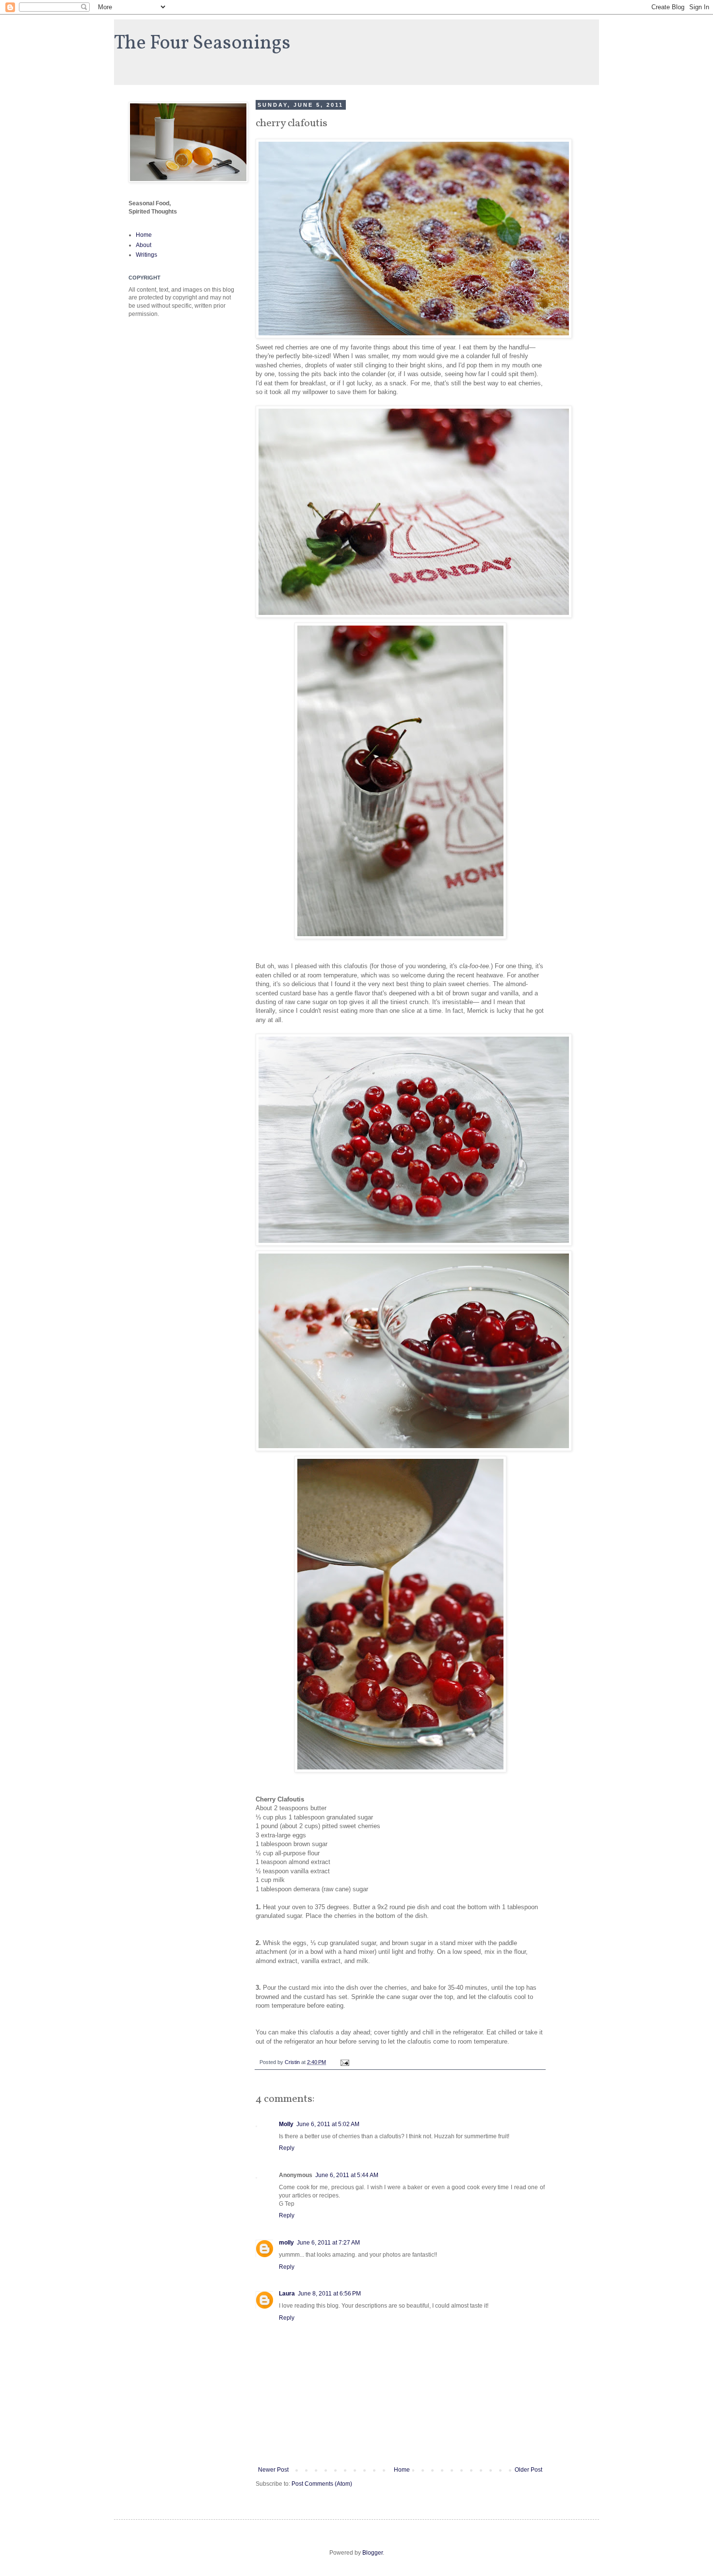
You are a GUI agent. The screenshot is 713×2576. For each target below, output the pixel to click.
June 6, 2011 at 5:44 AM (347, 2175)
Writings (146, 255)
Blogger (373, 2553)
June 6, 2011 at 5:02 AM (328, 2124)
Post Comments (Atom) (322, 2484)
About (144, 245)
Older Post (528, 2470)
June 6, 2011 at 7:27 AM (328, 2243)
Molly (286, 2124)
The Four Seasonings (202, 44)
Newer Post (273, 2470)
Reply (287, 2148)
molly (286, 2243)
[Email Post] (344, 2062)
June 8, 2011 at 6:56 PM (329, 2294)
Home (402, 2470)
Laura (287, 2294)
